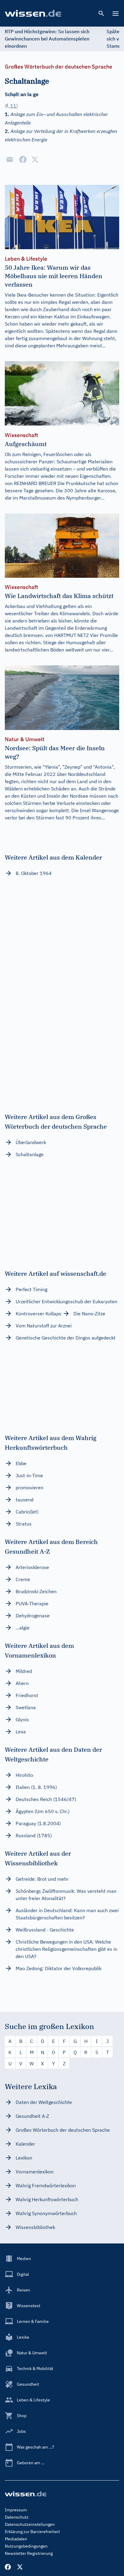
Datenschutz (17, 2517)
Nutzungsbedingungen (26, 2546)
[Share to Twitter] (35, 159)
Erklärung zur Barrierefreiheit (32, 2532)
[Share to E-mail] (10, 159)
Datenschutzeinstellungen (30, 2524)
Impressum (16, 2510)
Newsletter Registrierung (29, 2553)
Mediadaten (16, 2539)
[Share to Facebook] (23, 159)
